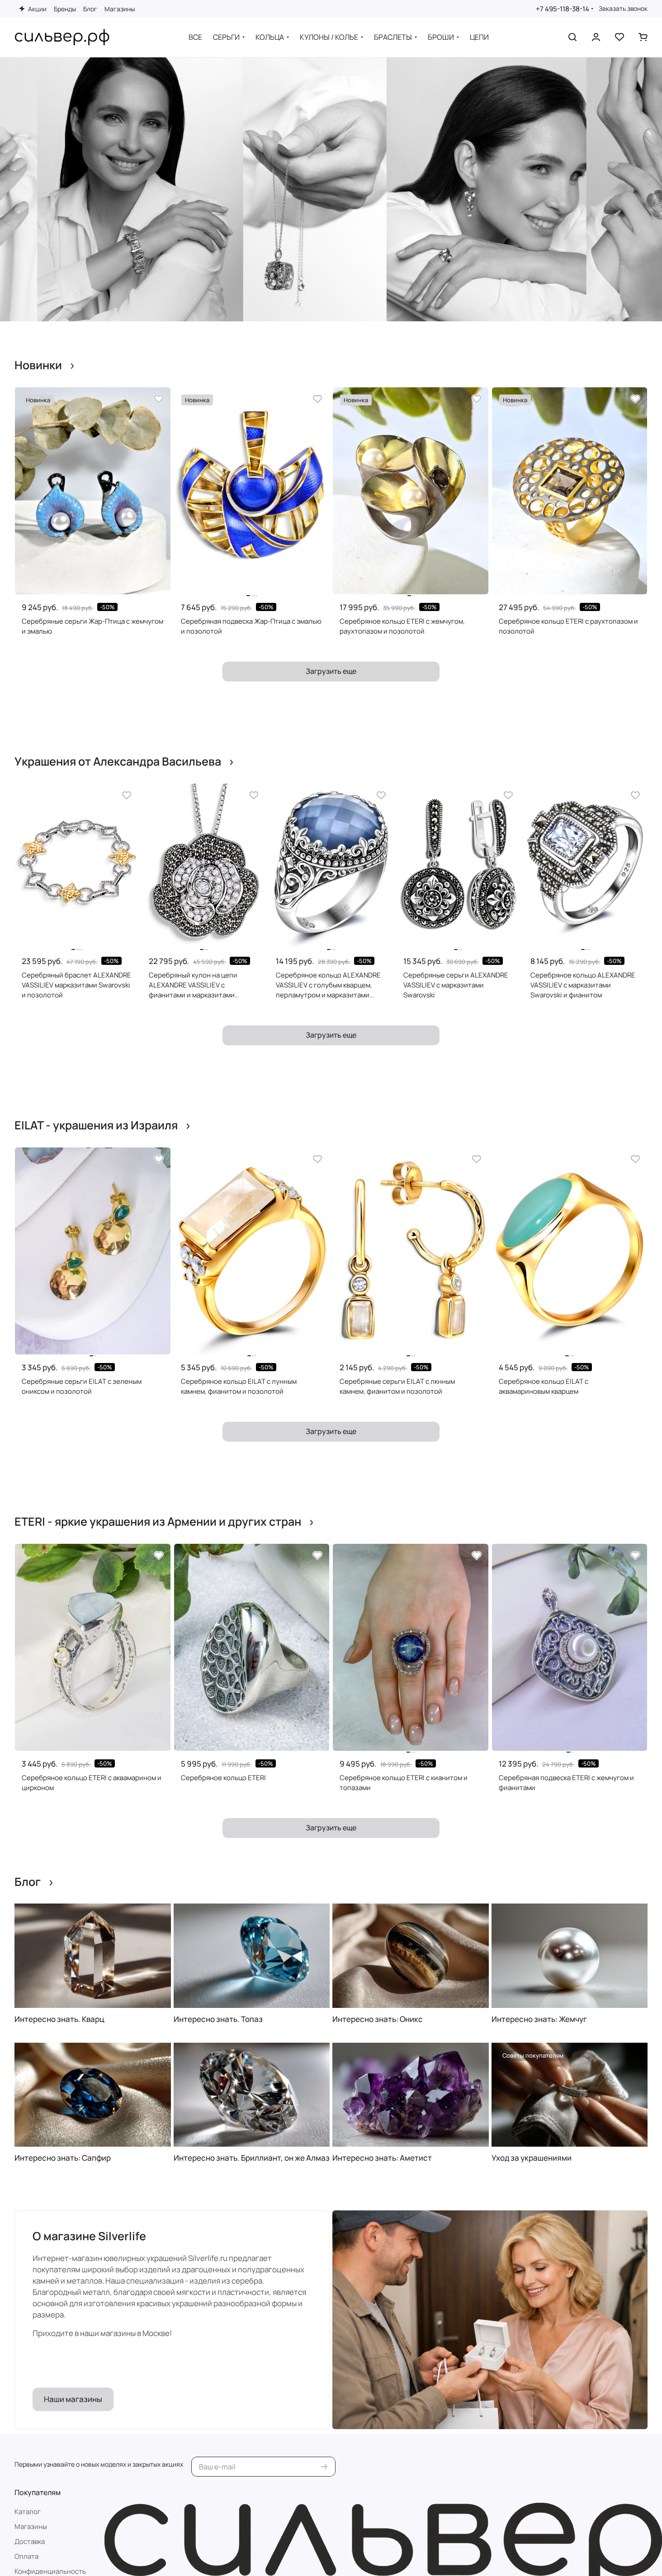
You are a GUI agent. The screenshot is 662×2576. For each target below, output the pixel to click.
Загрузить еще (331, 671)
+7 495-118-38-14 (563, 9)
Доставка (30, 2541)
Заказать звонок (623, 9)
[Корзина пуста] (643, 37)
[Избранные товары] (619, 37)
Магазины (31, 2527)
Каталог (28, 2512)
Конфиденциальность (50, 2571)
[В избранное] (159, 399)
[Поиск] (572, 37)
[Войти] (596, 37)
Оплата (26, 2556)
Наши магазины (73, 2399)
